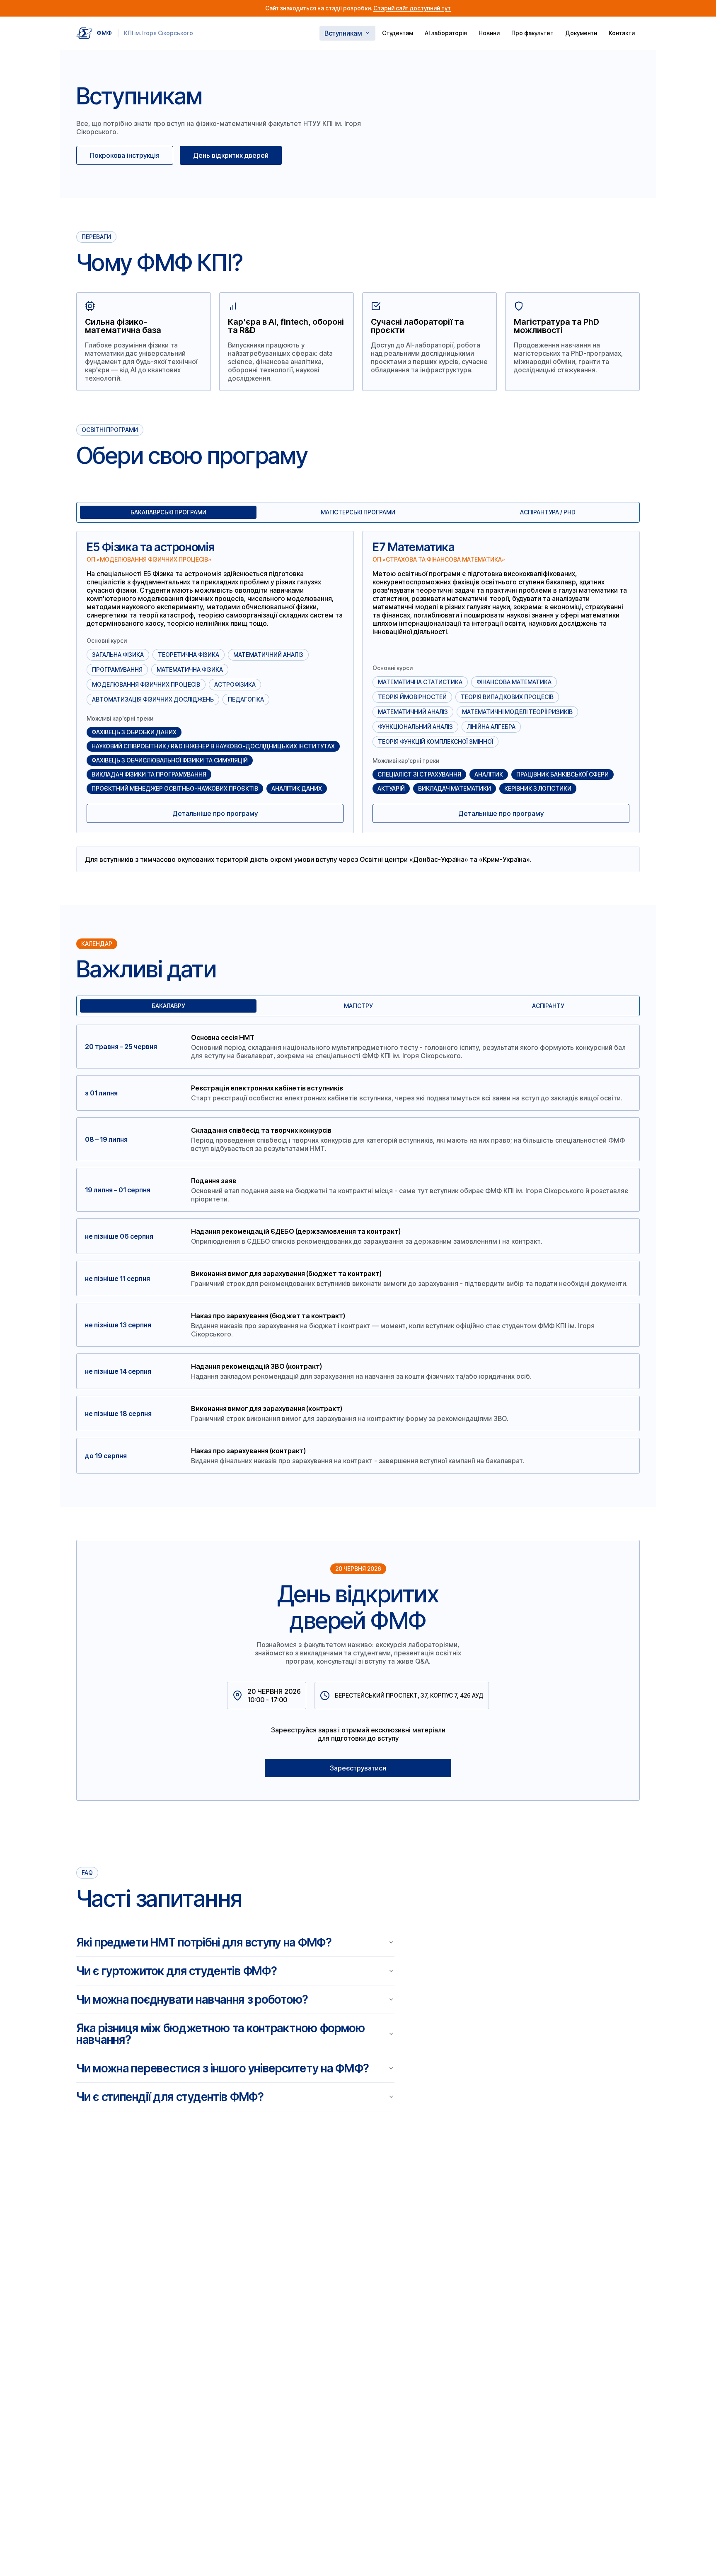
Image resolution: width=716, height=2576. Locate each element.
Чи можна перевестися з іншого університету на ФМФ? (223, 2068)
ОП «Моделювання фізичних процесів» (149, 560)
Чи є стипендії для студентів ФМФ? (170, 2097)
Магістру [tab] (358, 1006)
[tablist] (358, 512)
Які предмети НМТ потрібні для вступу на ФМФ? (204, 1942)
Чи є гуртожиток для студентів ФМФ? (176, 1971)
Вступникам (343, 33)
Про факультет (532, 33)
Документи (581, 33)
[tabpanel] (358, 702)
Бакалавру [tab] (168, 1006)
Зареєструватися (358, 1768)
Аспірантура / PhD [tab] (548, 512)
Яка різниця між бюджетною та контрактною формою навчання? (221, 2034)
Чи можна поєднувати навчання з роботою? (192, 2000)
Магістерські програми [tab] (358, 512)
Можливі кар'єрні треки (120, 719)
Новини (489, 33)
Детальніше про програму (215, 813)
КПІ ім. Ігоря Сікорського (158, 33)
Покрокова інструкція (125, 155)
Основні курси (107, 641)
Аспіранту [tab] (548, 1006)
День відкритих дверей (231, 155)
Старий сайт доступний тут (412, 8)
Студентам (398, 33)
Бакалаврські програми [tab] (168, 512)
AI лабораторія (446, 33)
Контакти (622, 33)
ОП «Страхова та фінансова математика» (439, 560)
